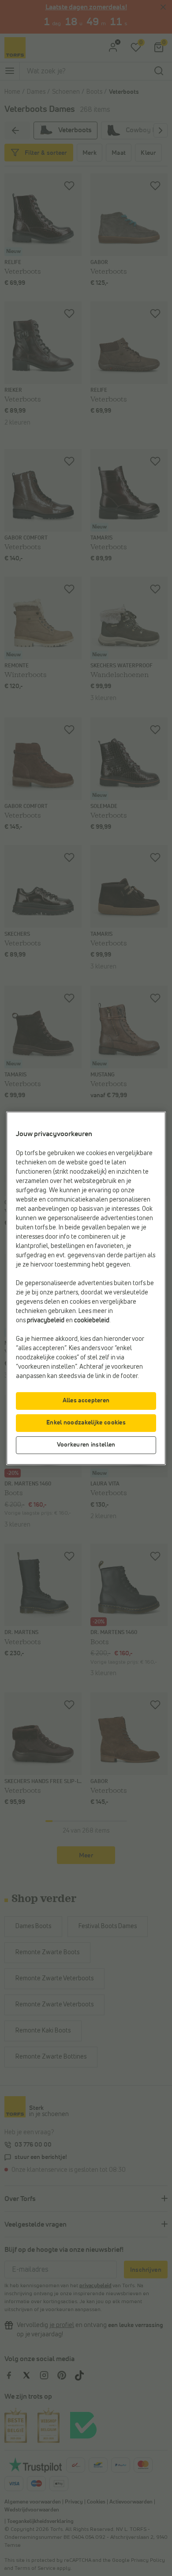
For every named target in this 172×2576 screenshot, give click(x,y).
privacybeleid (46, 1321)
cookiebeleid (92, 1321)
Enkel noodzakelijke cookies (86, 1423)
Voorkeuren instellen (86, 1445)
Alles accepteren (86, 1401)
